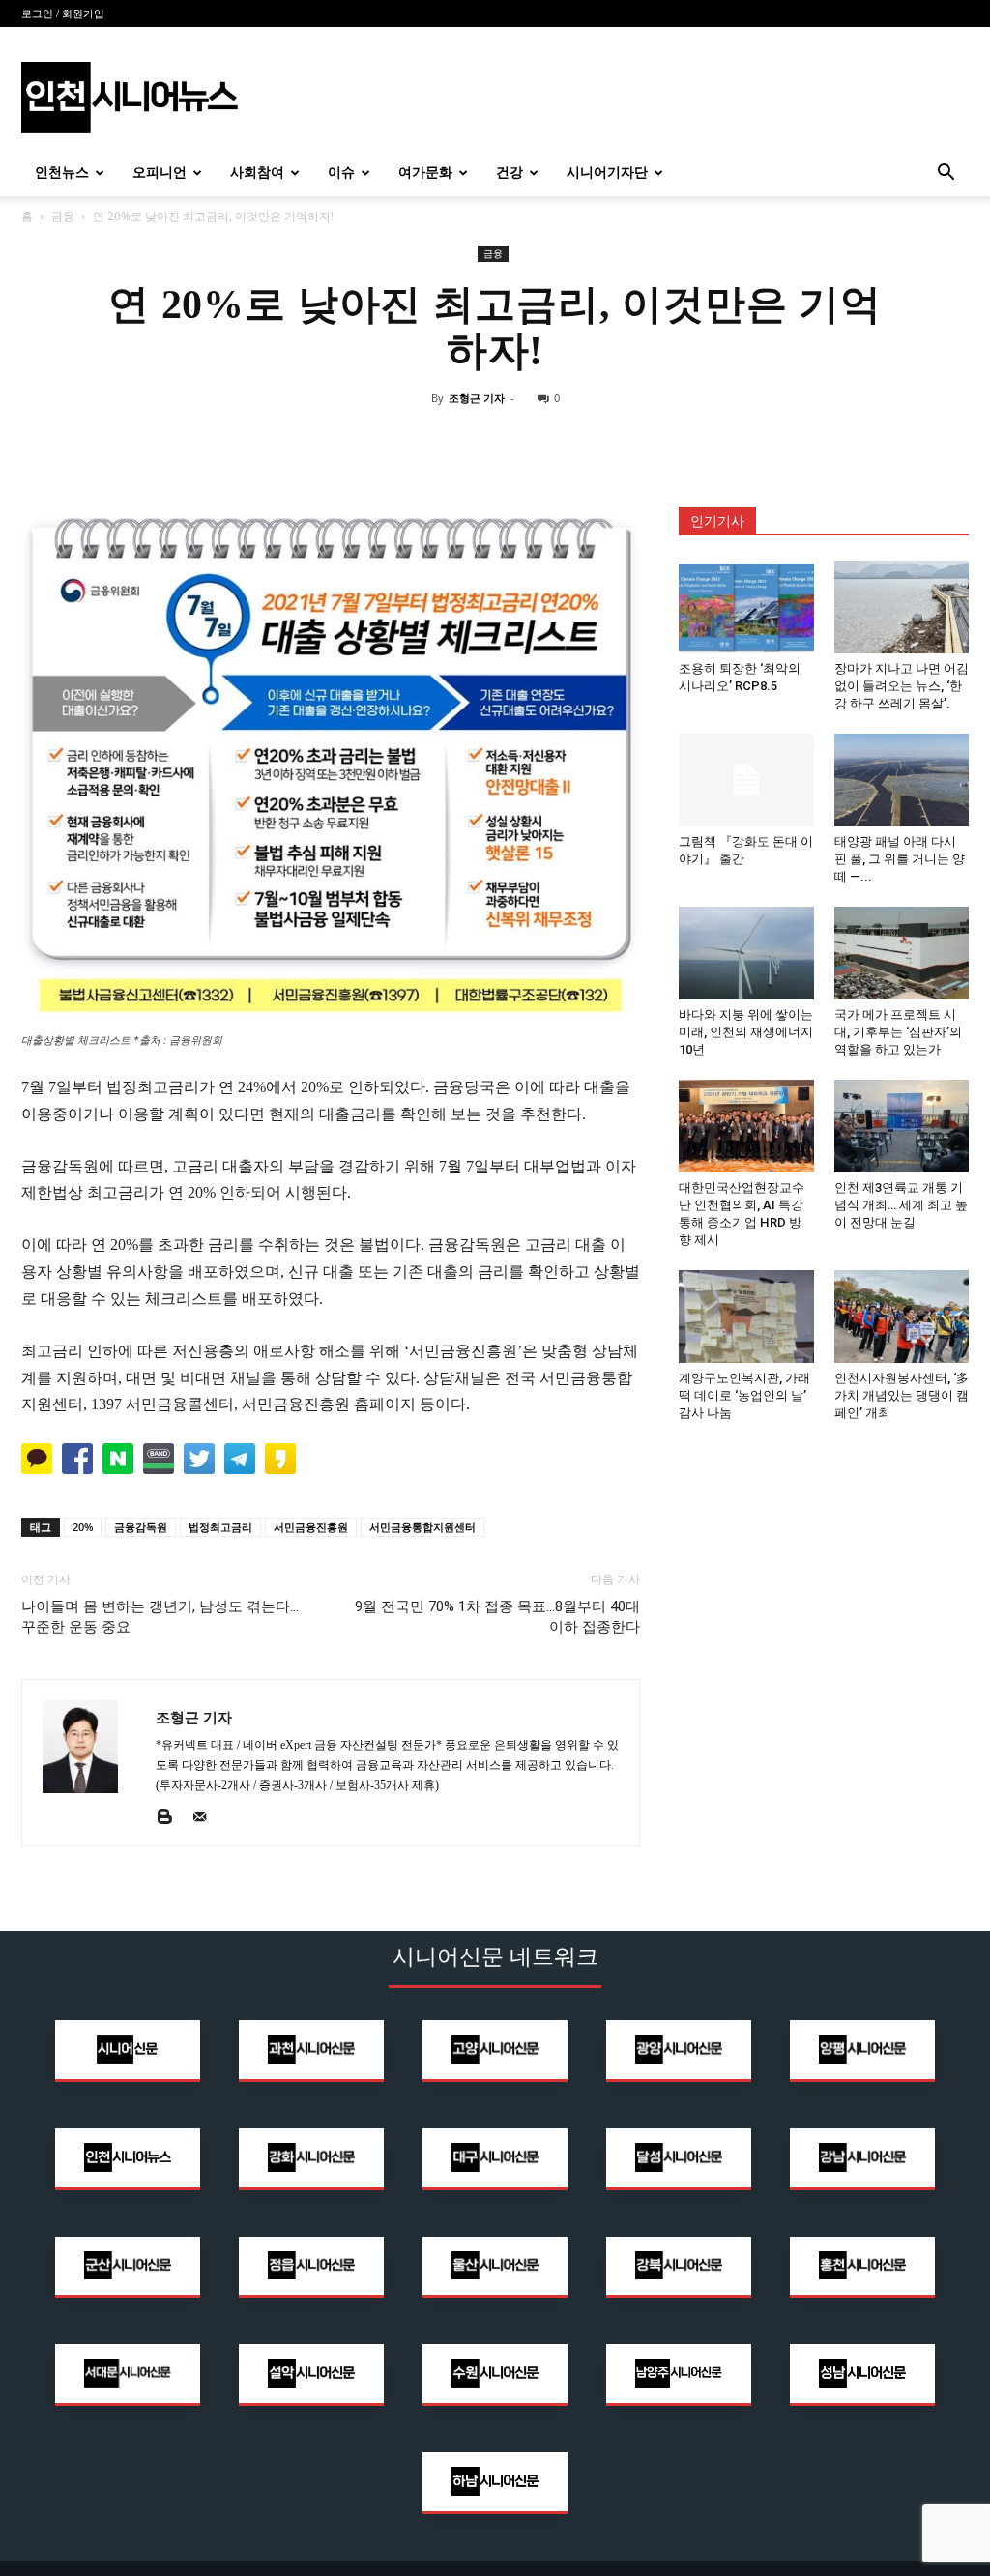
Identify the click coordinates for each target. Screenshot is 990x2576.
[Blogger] (172, 1818)
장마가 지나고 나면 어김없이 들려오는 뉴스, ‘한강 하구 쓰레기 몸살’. (902, 686)
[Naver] (406, 442)
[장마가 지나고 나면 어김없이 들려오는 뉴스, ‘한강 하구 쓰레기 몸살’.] (902, 607)
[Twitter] (495, 442)
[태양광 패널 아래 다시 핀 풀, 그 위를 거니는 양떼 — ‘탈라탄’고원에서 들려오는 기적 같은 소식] (902, 780)
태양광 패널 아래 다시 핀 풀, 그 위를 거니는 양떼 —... (900, 859)
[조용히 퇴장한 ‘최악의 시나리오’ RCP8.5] (746, 607)
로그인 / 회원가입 (63, 14)
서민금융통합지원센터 (422, 1527)
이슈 (341, 173)
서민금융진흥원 (311, 1527)
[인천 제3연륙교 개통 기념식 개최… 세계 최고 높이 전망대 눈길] (902, 1126)
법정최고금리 (220, 1527)
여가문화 (425, 173)
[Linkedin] (539, 442)
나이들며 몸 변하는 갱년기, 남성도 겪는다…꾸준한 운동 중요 (160, 1617)
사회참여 (257, 173)
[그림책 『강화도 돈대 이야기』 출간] (746, 780)
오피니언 (160, 173)
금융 (63, 216)
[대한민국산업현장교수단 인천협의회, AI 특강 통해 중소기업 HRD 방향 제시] (746, 1126)
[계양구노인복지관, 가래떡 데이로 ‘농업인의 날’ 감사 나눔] (746, 1317)
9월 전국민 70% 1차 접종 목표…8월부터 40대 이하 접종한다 (497, 1617)
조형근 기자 (477, 398)
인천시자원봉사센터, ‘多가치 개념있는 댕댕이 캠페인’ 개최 (902, 1395)
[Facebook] (451, 442)
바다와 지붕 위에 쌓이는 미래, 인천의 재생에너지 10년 (746, 1032)
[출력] (584, 442)
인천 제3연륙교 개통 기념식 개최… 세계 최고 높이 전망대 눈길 (901, 1205)
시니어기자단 (607, 173)
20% (83, 1527)
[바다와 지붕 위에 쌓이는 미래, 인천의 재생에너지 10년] (746, 953)
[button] (946, 174)
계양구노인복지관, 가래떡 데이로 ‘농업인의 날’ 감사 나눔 (744, 1395)
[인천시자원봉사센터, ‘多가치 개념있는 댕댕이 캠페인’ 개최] (902, 1317)
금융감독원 (141, 1527)
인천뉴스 (62, 173)
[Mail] (206, 1818)
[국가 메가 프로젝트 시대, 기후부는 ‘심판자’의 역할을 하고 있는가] (902, 953)
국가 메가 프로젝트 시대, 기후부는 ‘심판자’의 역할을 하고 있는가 (898, 1032)
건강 (510, 173)
